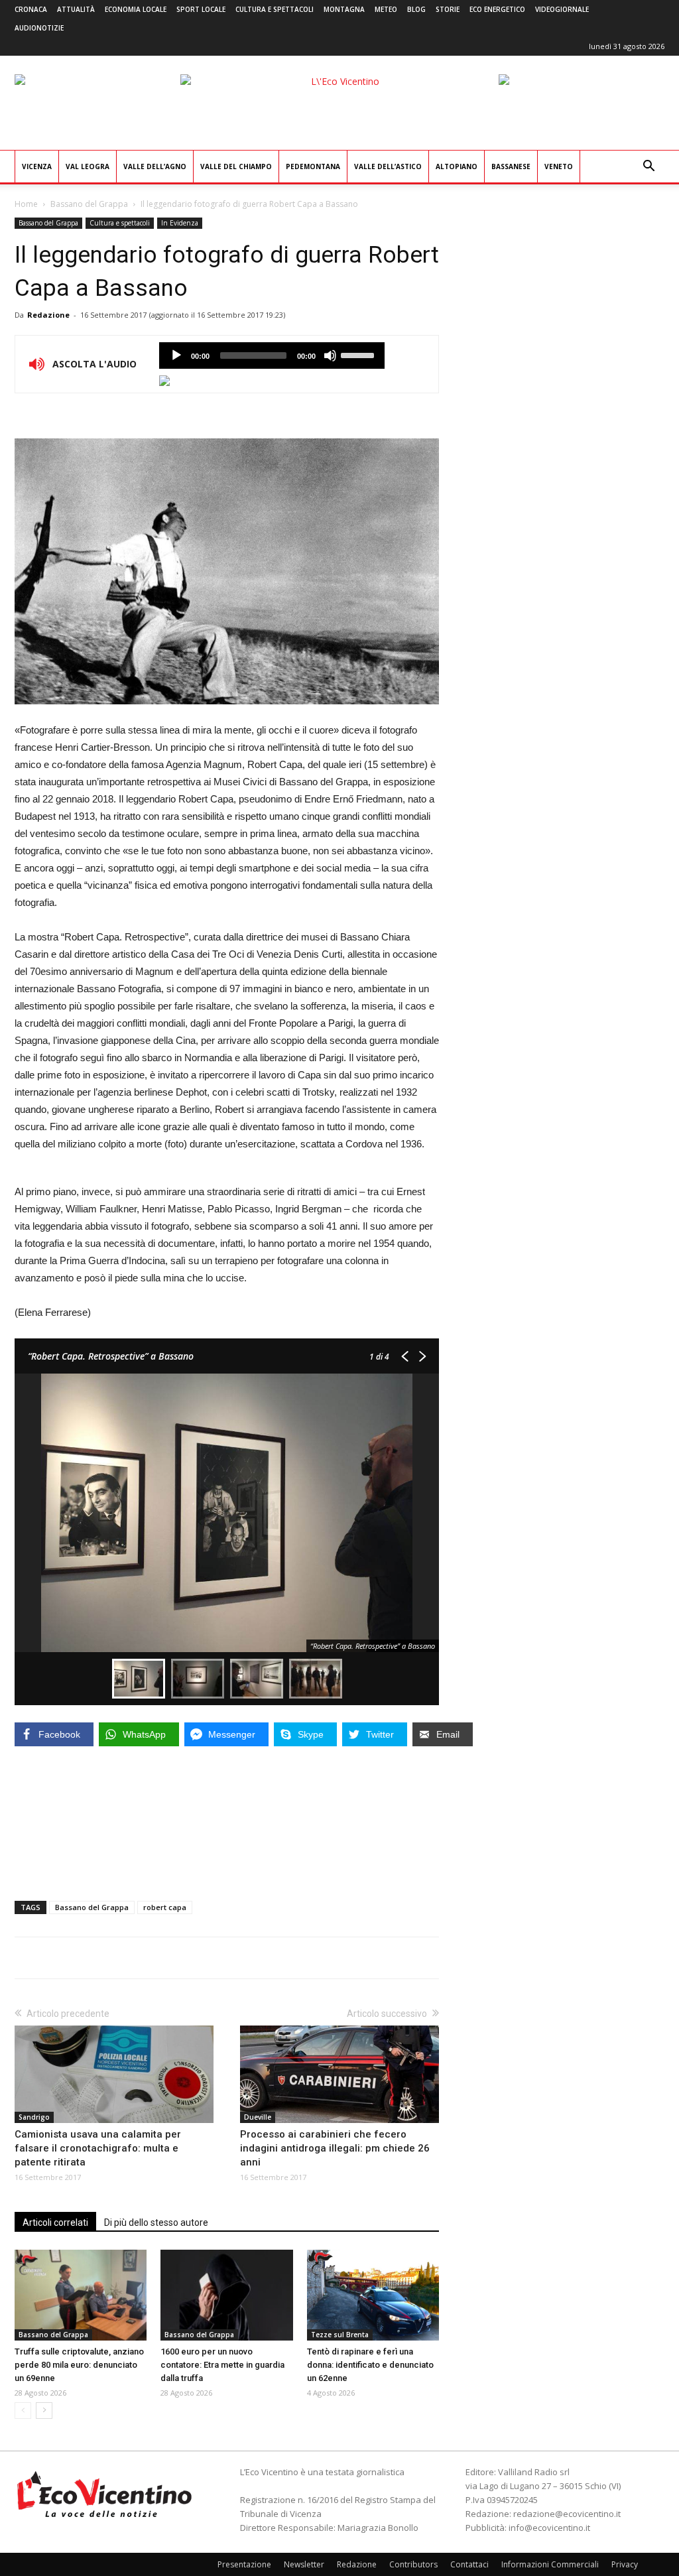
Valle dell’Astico (388, 166)
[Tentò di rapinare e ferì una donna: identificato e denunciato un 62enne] (373, 2295)
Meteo (386, 9)
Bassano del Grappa (89, 204)
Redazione (48, 315)
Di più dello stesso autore (156, 2222)
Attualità (76, 9)
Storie (448, 9)
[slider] (359, 354)
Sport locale (201, 9)
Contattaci (469, 2564)
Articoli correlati (55, 2222)
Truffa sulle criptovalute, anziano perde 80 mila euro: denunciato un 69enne (79, 2365)
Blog (416, 9)
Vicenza (37, 166)
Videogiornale (562, 9)
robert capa (165, 1907)
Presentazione (244, 2564)
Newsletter (304, 2564)
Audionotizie (39, 28)
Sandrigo (34, 2117)
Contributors (413, 2564)
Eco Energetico (497, 9)
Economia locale (136, 9)
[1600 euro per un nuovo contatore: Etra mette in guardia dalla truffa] (226, 2295)
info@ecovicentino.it (549, 2528)
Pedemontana (313, 166)
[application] (272, 355)
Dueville (258, 2117)
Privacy (625, 2564)
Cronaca (31, 9)
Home (26, 204)
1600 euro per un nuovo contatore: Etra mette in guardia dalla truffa (222, 2365)
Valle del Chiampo (236, 166)
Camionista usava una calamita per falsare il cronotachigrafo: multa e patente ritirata (98, 2148)
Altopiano (457, 166)
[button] (648, 167)
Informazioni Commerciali (550, 2564)
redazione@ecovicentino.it (567, 2514)
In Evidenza (180, 223)
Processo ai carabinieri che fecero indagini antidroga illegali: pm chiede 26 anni (335, 2148)
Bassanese (511, 166)
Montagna (344, 9)
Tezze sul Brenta (340, 2335)
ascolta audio (176, 355)
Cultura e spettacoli (275, 9)
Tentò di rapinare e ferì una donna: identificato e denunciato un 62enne (370, 2365)
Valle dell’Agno (155, 166)
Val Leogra (88, 166)
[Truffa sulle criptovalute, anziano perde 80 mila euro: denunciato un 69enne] (81, 2295)
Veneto (559, 166)
